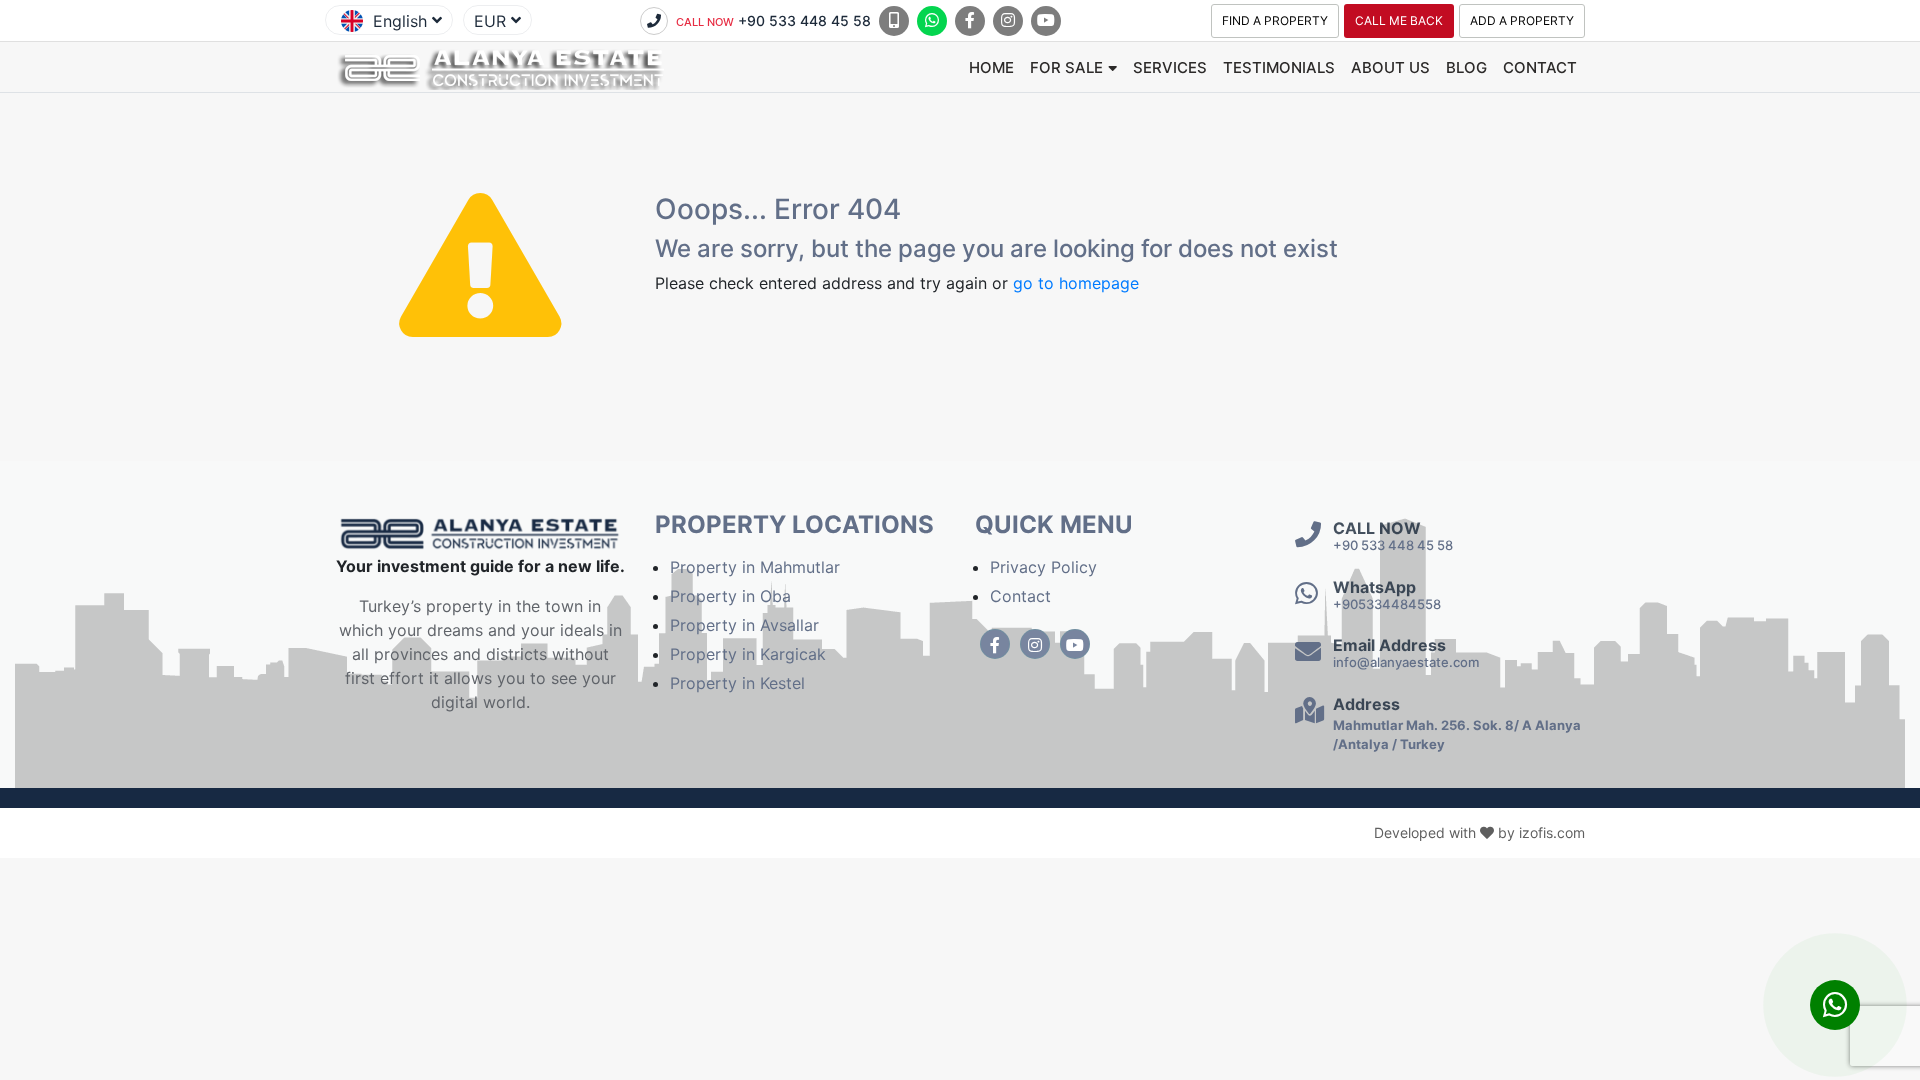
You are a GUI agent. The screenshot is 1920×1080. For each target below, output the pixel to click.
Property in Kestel (737, 683)
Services (1170, 67)
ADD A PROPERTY (1522, 20)
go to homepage (1076, 283)
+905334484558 (1387, 604)
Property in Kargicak (748, 654)
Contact (1540, 67)
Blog (1466, 67)
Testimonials (1279, 67)
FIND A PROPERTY (1275, 20)
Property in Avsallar (744, 625)
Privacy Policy (1043, 567)
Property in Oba (730, 596)
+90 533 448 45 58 (773, 20)
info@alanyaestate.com (1406, 662)
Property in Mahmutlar (755, 567)
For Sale (1066, 67)
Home (991, 67)
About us (1390, 67)
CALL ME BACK (1399, 20)
